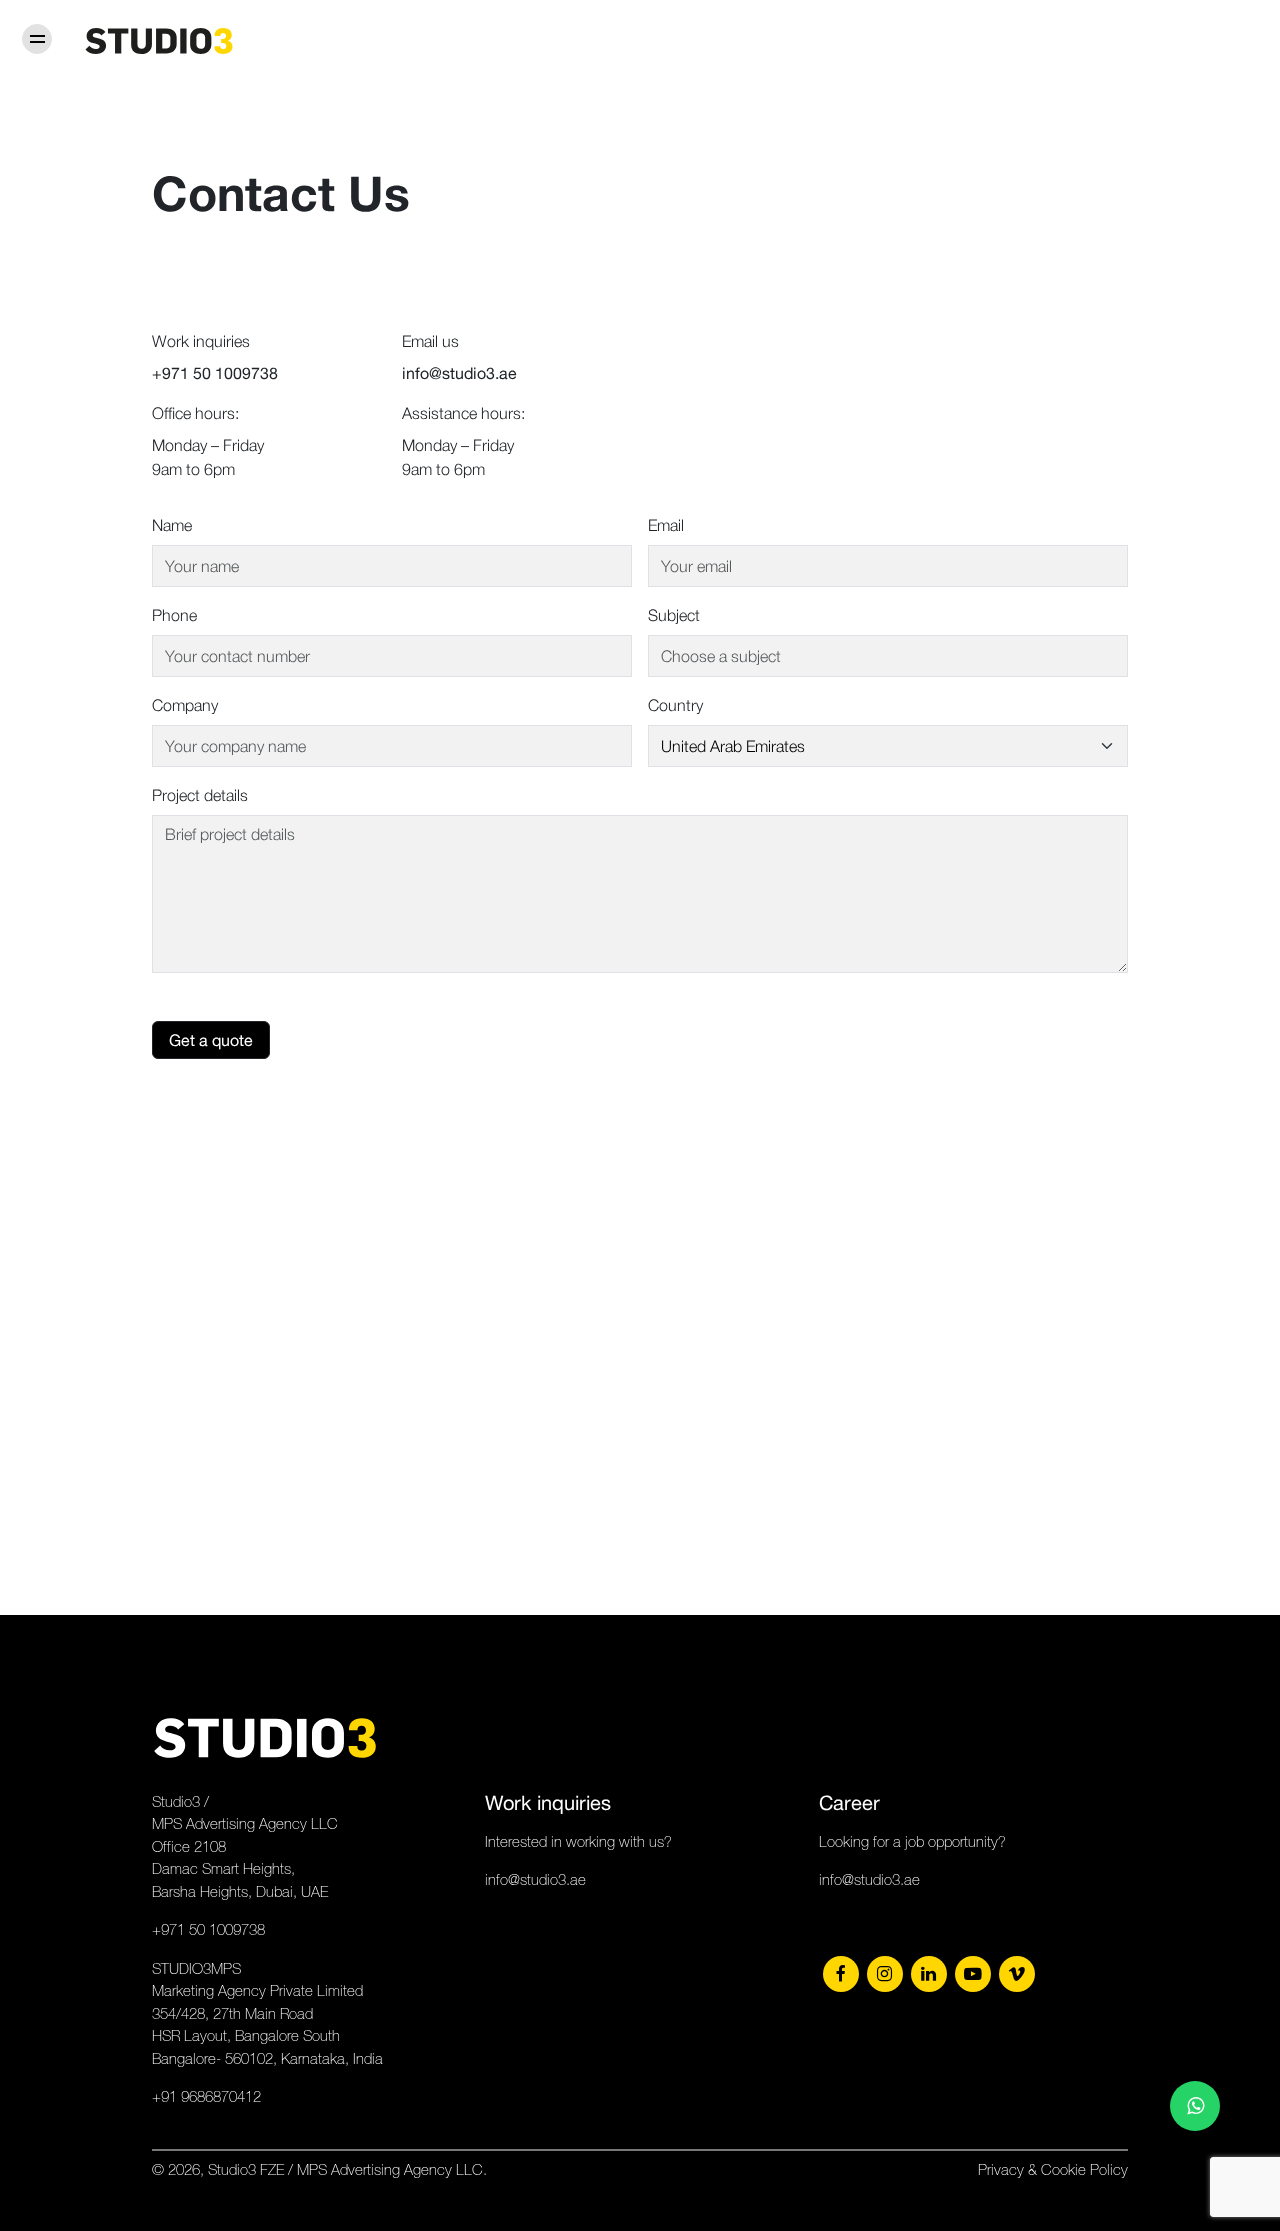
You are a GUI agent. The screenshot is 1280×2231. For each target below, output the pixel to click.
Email (666, 525)
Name (172, 525)
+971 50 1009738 (208, 1929)
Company (185, 705)
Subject (674, 615)
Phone (174, 615)
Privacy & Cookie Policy (1053, 2169)
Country (675, 705)
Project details (200, 795)
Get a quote (211, 1040)
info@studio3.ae (535, 1879)
